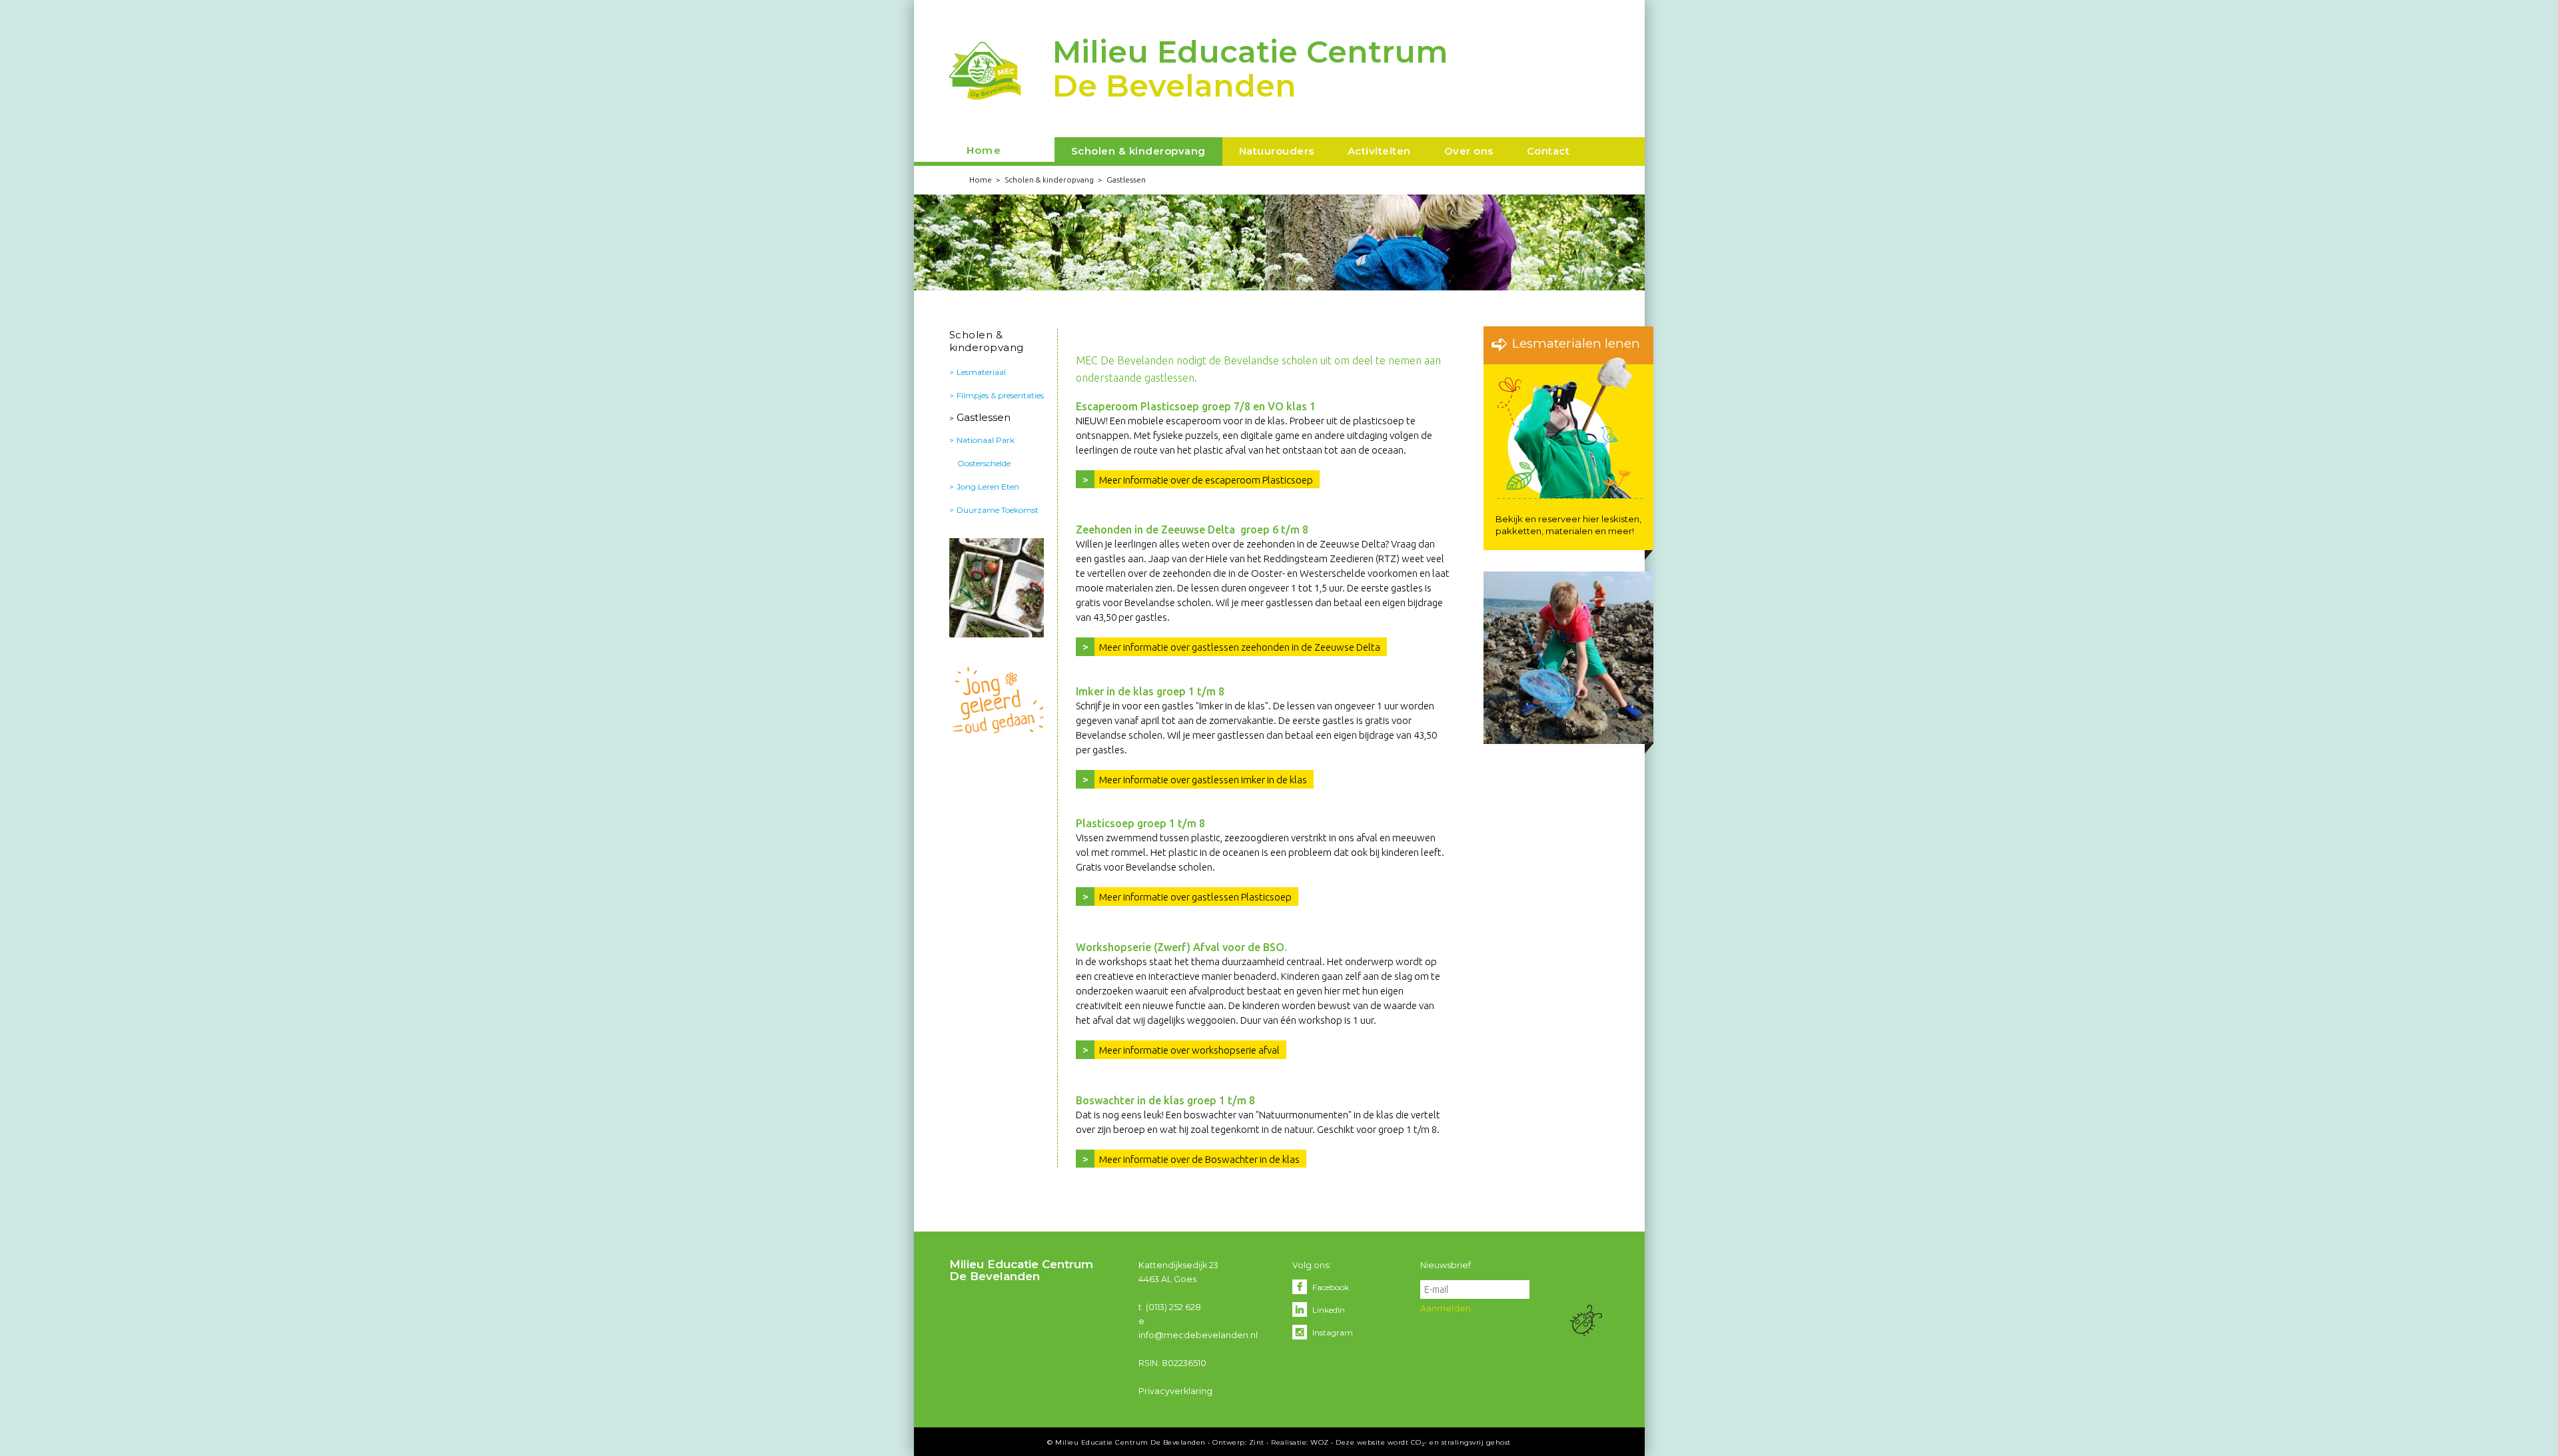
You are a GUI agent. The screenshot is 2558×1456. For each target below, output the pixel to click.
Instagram (1333, 1332)
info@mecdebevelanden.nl (1198, 1335)
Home (984, 150)
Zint (1257, 1442)
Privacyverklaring (1175, 1391)
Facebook (1331, 1287)
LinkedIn (1329, 1310)
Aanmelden (1446, 1308)
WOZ (1320, 1442)
